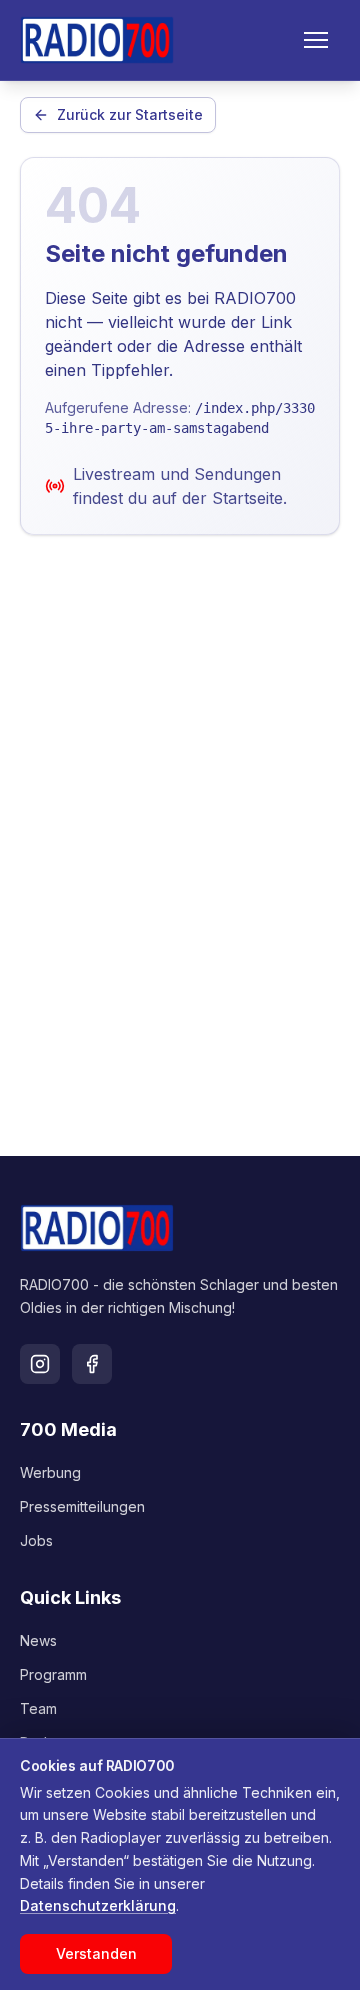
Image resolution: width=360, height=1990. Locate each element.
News (38, 1640)
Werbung (50, 1472)
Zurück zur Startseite (130, 114)
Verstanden (96, 1953)
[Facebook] (92, 1364)
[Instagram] (40, 1364)
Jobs (36, 1540)
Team (38, 1708)
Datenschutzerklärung (98, 1905)
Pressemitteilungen (82, 1506)
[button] (316, 40)
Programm (53, 1674)
